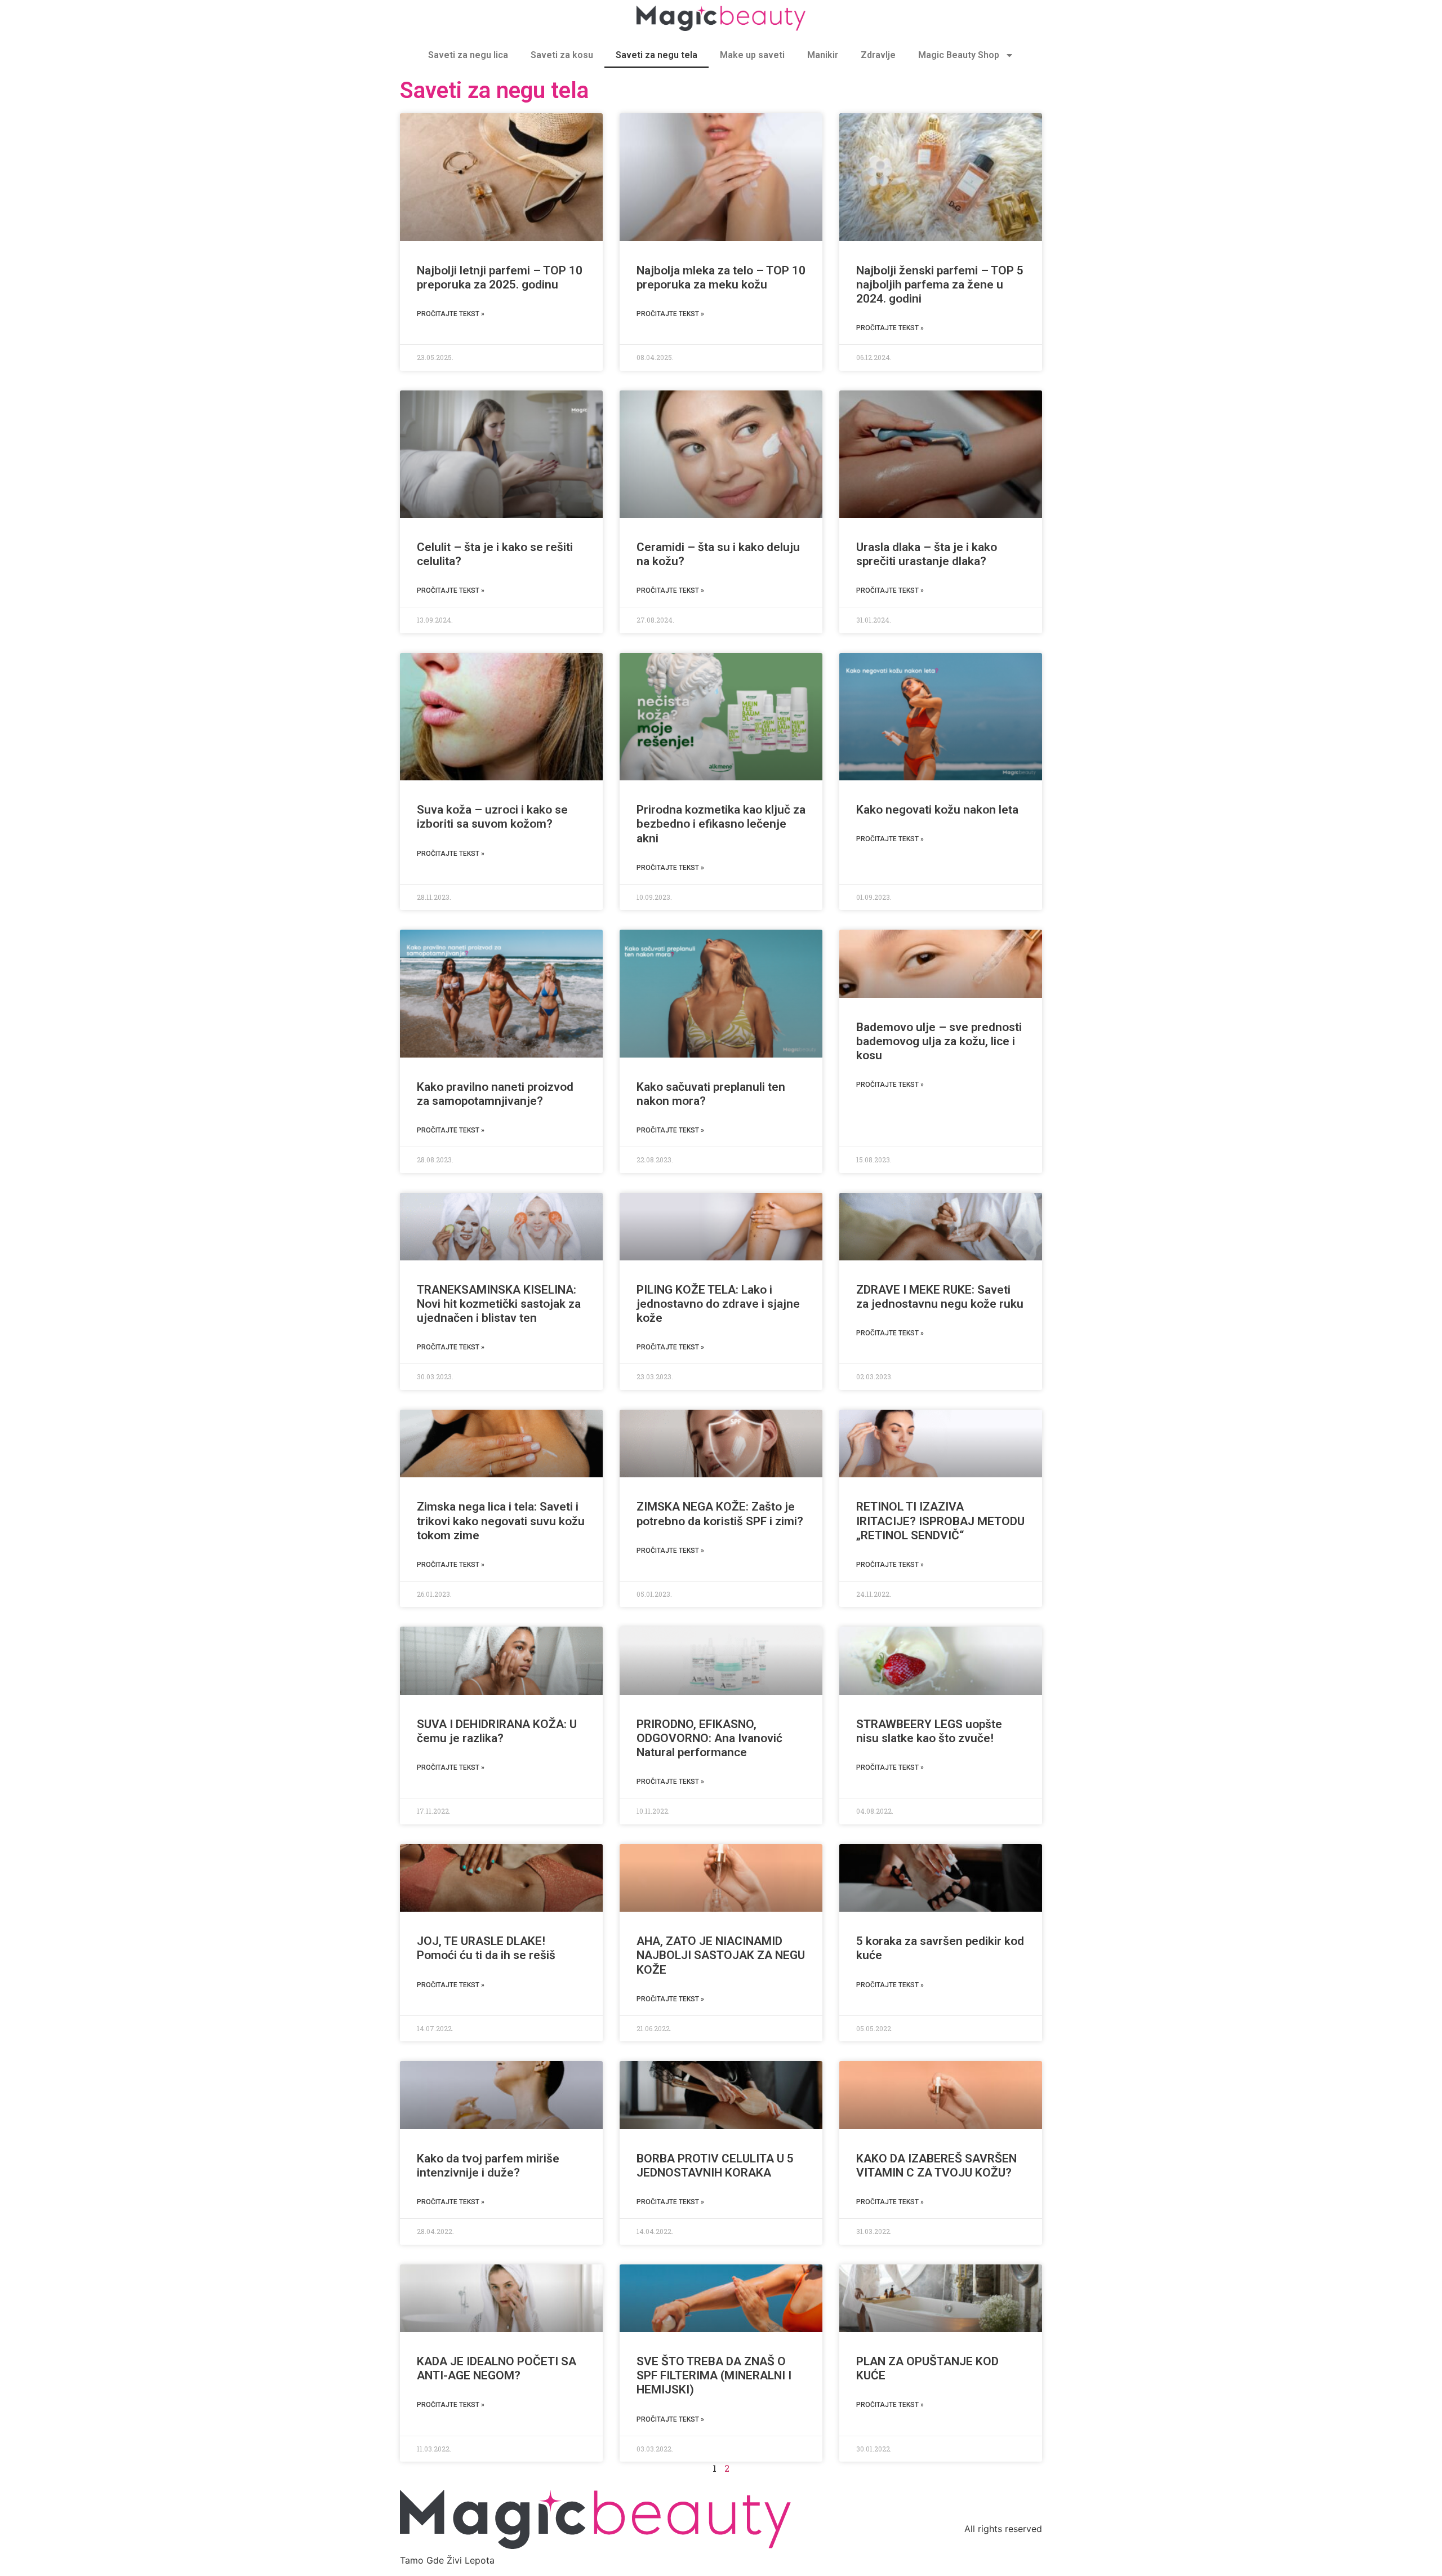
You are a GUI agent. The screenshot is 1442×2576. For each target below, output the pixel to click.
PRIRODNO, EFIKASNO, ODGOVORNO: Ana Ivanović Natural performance (709, 1738)
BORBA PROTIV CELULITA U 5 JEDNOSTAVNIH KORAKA (715, 2166)
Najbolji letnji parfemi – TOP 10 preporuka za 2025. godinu (500, 277)
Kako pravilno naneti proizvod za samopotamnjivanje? (495, 1094)
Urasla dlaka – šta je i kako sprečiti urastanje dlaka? (927, 554)
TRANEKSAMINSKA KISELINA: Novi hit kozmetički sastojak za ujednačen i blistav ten (499, 1304)
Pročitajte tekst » (451, 314)
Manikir (823, 55)
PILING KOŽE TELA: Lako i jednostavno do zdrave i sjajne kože (718, 1304)
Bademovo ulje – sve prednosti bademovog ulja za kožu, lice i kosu (939, 1041)
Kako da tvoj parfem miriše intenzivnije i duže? (488, 2166)
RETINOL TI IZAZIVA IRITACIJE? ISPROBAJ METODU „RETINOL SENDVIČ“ (940, 1521)
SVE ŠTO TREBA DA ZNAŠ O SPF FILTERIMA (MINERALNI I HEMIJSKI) (714, 2375)
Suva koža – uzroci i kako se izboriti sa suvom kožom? (492, 817)
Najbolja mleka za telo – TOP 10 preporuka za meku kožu (721, 277)
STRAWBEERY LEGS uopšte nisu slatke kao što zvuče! (929, 1731)
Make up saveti (752, 55)
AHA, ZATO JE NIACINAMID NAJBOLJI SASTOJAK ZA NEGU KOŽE (721, 1955)
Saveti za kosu (562, 55)
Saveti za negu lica (468, 55)
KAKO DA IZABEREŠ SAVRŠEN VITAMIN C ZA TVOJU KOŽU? (936, 2166)
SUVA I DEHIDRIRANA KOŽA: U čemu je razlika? (497, 1731)
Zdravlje (878, 55)
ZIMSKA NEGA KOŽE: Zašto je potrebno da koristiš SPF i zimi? (720, 1514)
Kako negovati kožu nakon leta (937, 810)
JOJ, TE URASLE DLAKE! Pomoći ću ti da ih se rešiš (486, 1948)
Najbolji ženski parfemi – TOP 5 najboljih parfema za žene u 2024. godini (940, 285)
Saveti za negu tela (657, 55)
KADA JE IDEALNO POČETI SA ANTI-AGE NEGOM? (497, 2368)
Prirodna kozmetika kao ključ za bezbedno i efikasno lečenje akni (721, 824)
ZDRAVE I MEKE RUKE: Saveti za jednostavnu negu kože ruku (940, 1297)
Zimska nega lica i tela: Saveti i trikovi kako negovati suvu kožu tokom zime (501, 1521)
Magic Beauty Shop (959, 55)
